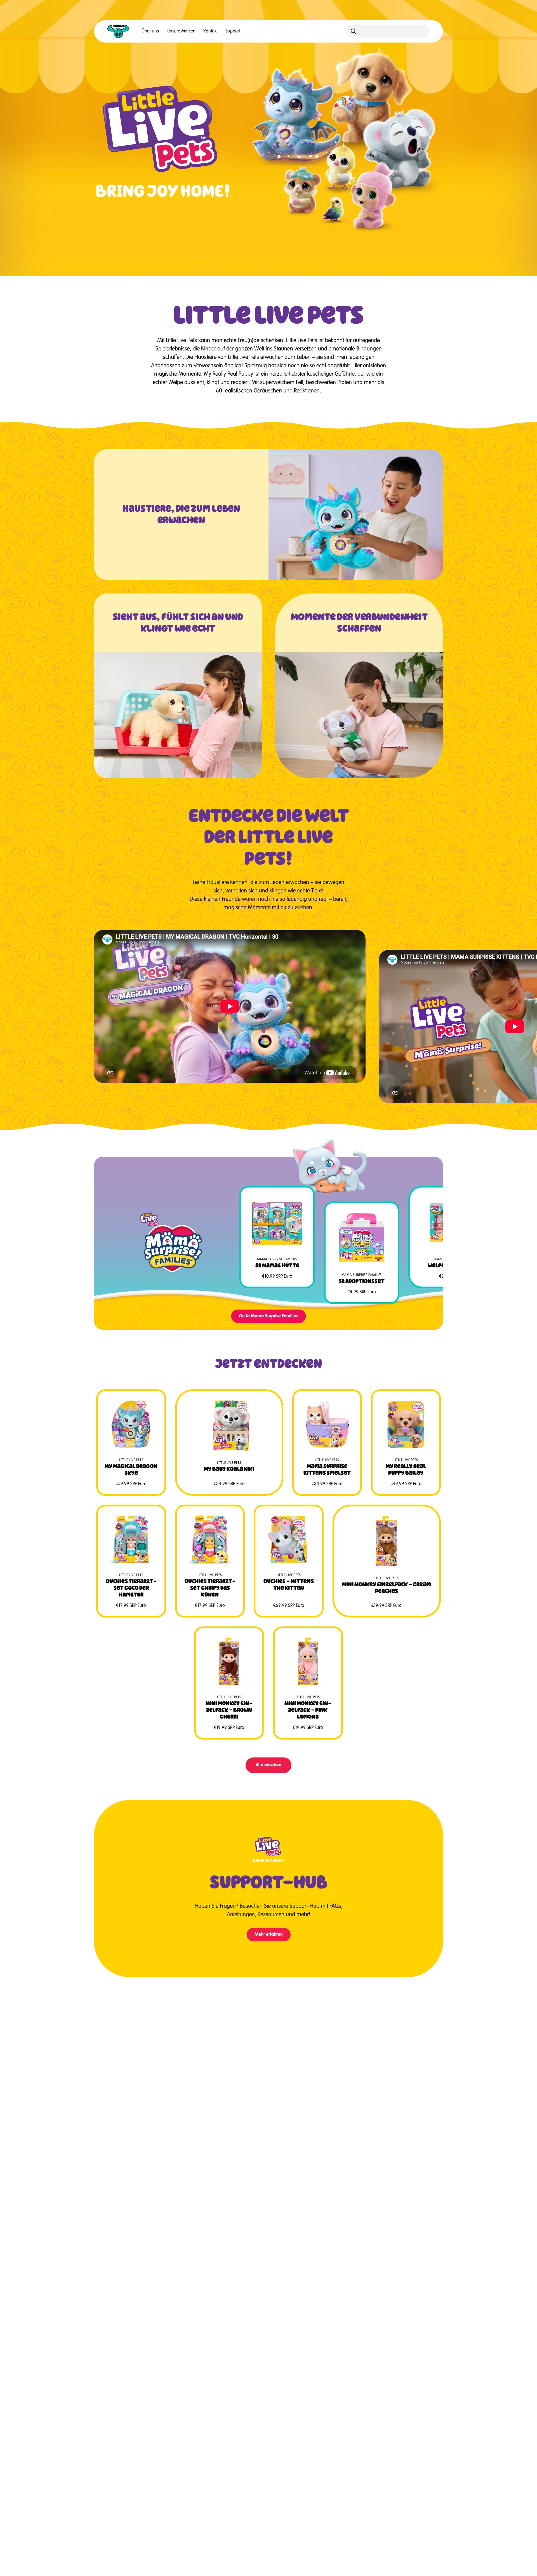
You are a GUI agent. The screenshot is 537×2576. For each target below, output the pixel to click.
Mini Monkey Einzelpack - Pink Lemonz (308, 1710)
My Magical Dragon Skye (131, 1469)
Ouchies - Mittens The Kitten (289, 1584)
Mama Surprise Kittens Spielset (327, 1469)
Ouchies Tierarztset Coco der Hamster (131, 1588)
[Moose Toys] (118, 31)
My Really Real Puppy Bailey (406, 1469)
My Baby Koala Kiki (229, 1469)
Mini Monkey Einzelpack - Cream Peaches (387, 1588)
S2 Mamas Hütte (277, 1265)
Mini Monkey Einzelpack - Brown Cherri (229, 1710)
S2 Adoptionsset (362, 1281)
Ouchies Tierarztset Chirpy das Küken (210, 1588)
